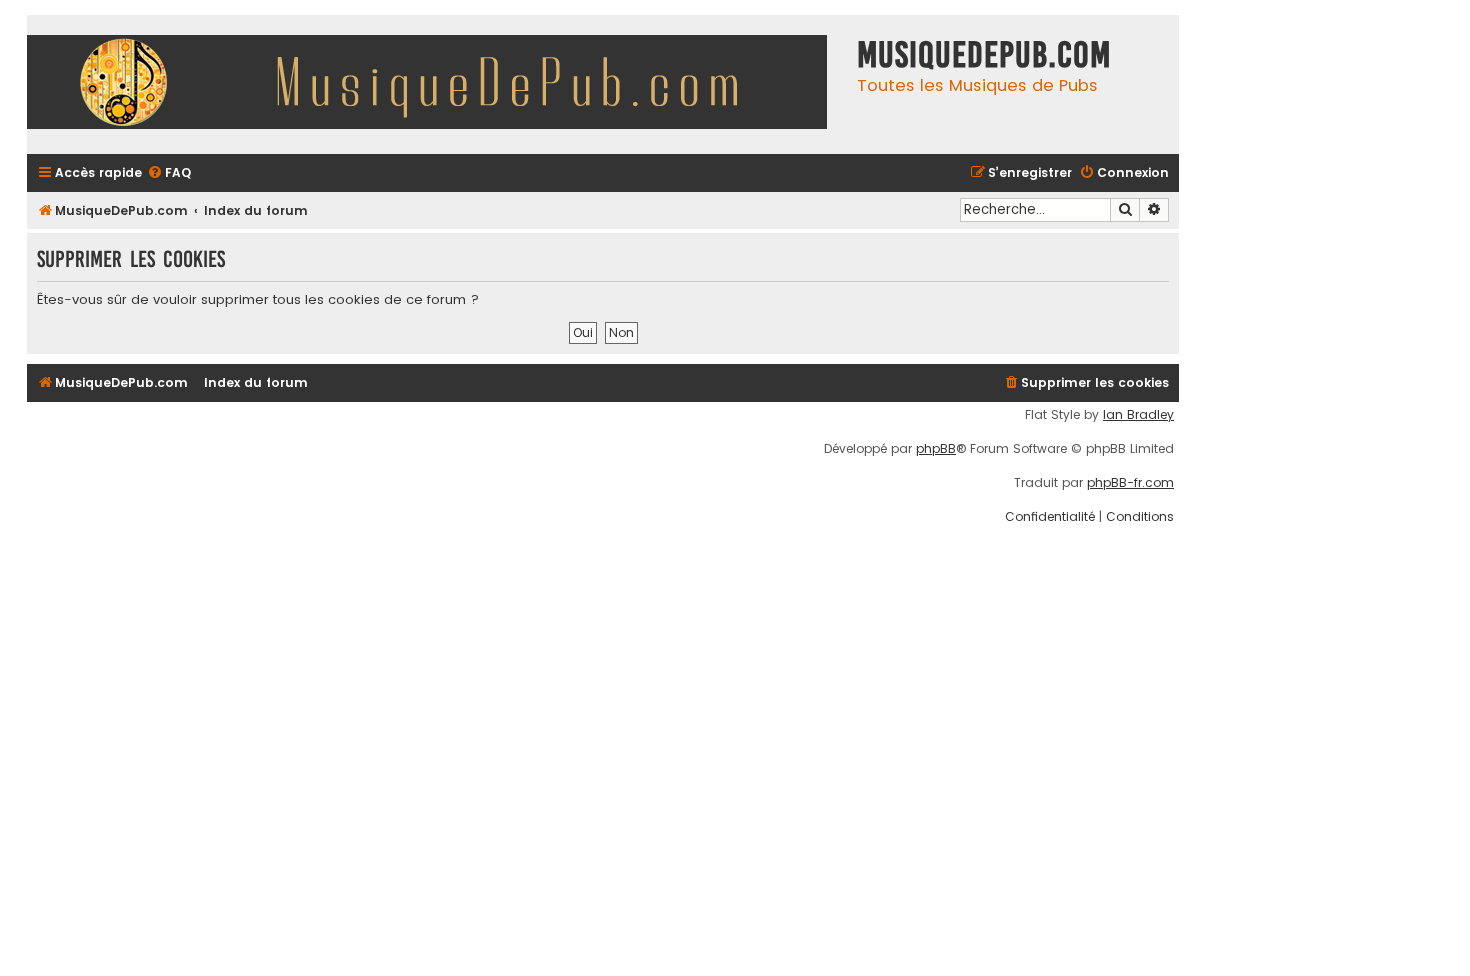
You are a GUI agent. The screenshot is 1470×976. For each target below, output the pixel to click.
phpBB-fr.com (1130, 483)
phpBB (936, 449)
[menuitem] (169, 173)
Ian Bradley (1138, 415)
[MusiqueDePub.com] (437, 84)
